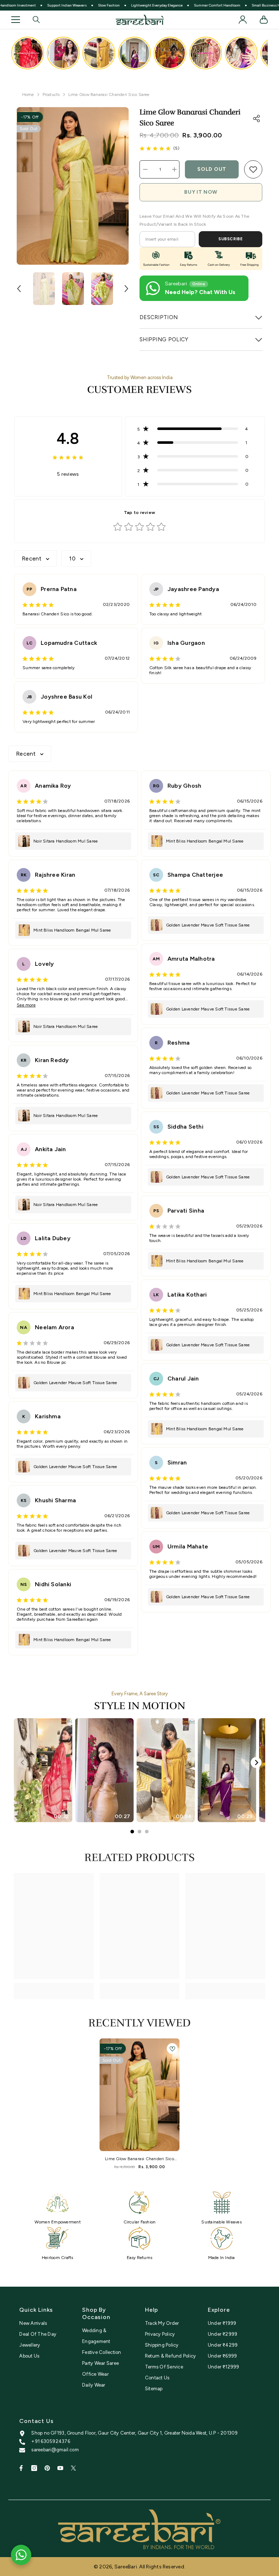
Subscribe (231, 239)
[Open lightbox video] (28, 53)
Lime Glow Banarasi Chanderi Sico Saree (139, 2159)
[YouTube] (60, 2468)
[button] (19, 289)
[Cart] (264, 20)
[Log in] (243, 20)
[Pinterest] (47, 2468)
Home (28, 95)
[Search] (36, 20)
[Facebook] (21, 2468)
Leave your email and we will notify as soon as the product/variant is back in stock (194, 220)
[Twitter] (73, 2468)
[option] (73, 186)
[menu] (16, 20)
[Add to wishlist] (172, 2049)
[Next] (256, 1763)
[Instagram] (34, 2468)
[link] (253, 169)
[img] (155, 148)
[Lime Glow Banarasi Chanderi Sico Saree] (139, 2095)
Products (51, 95)
